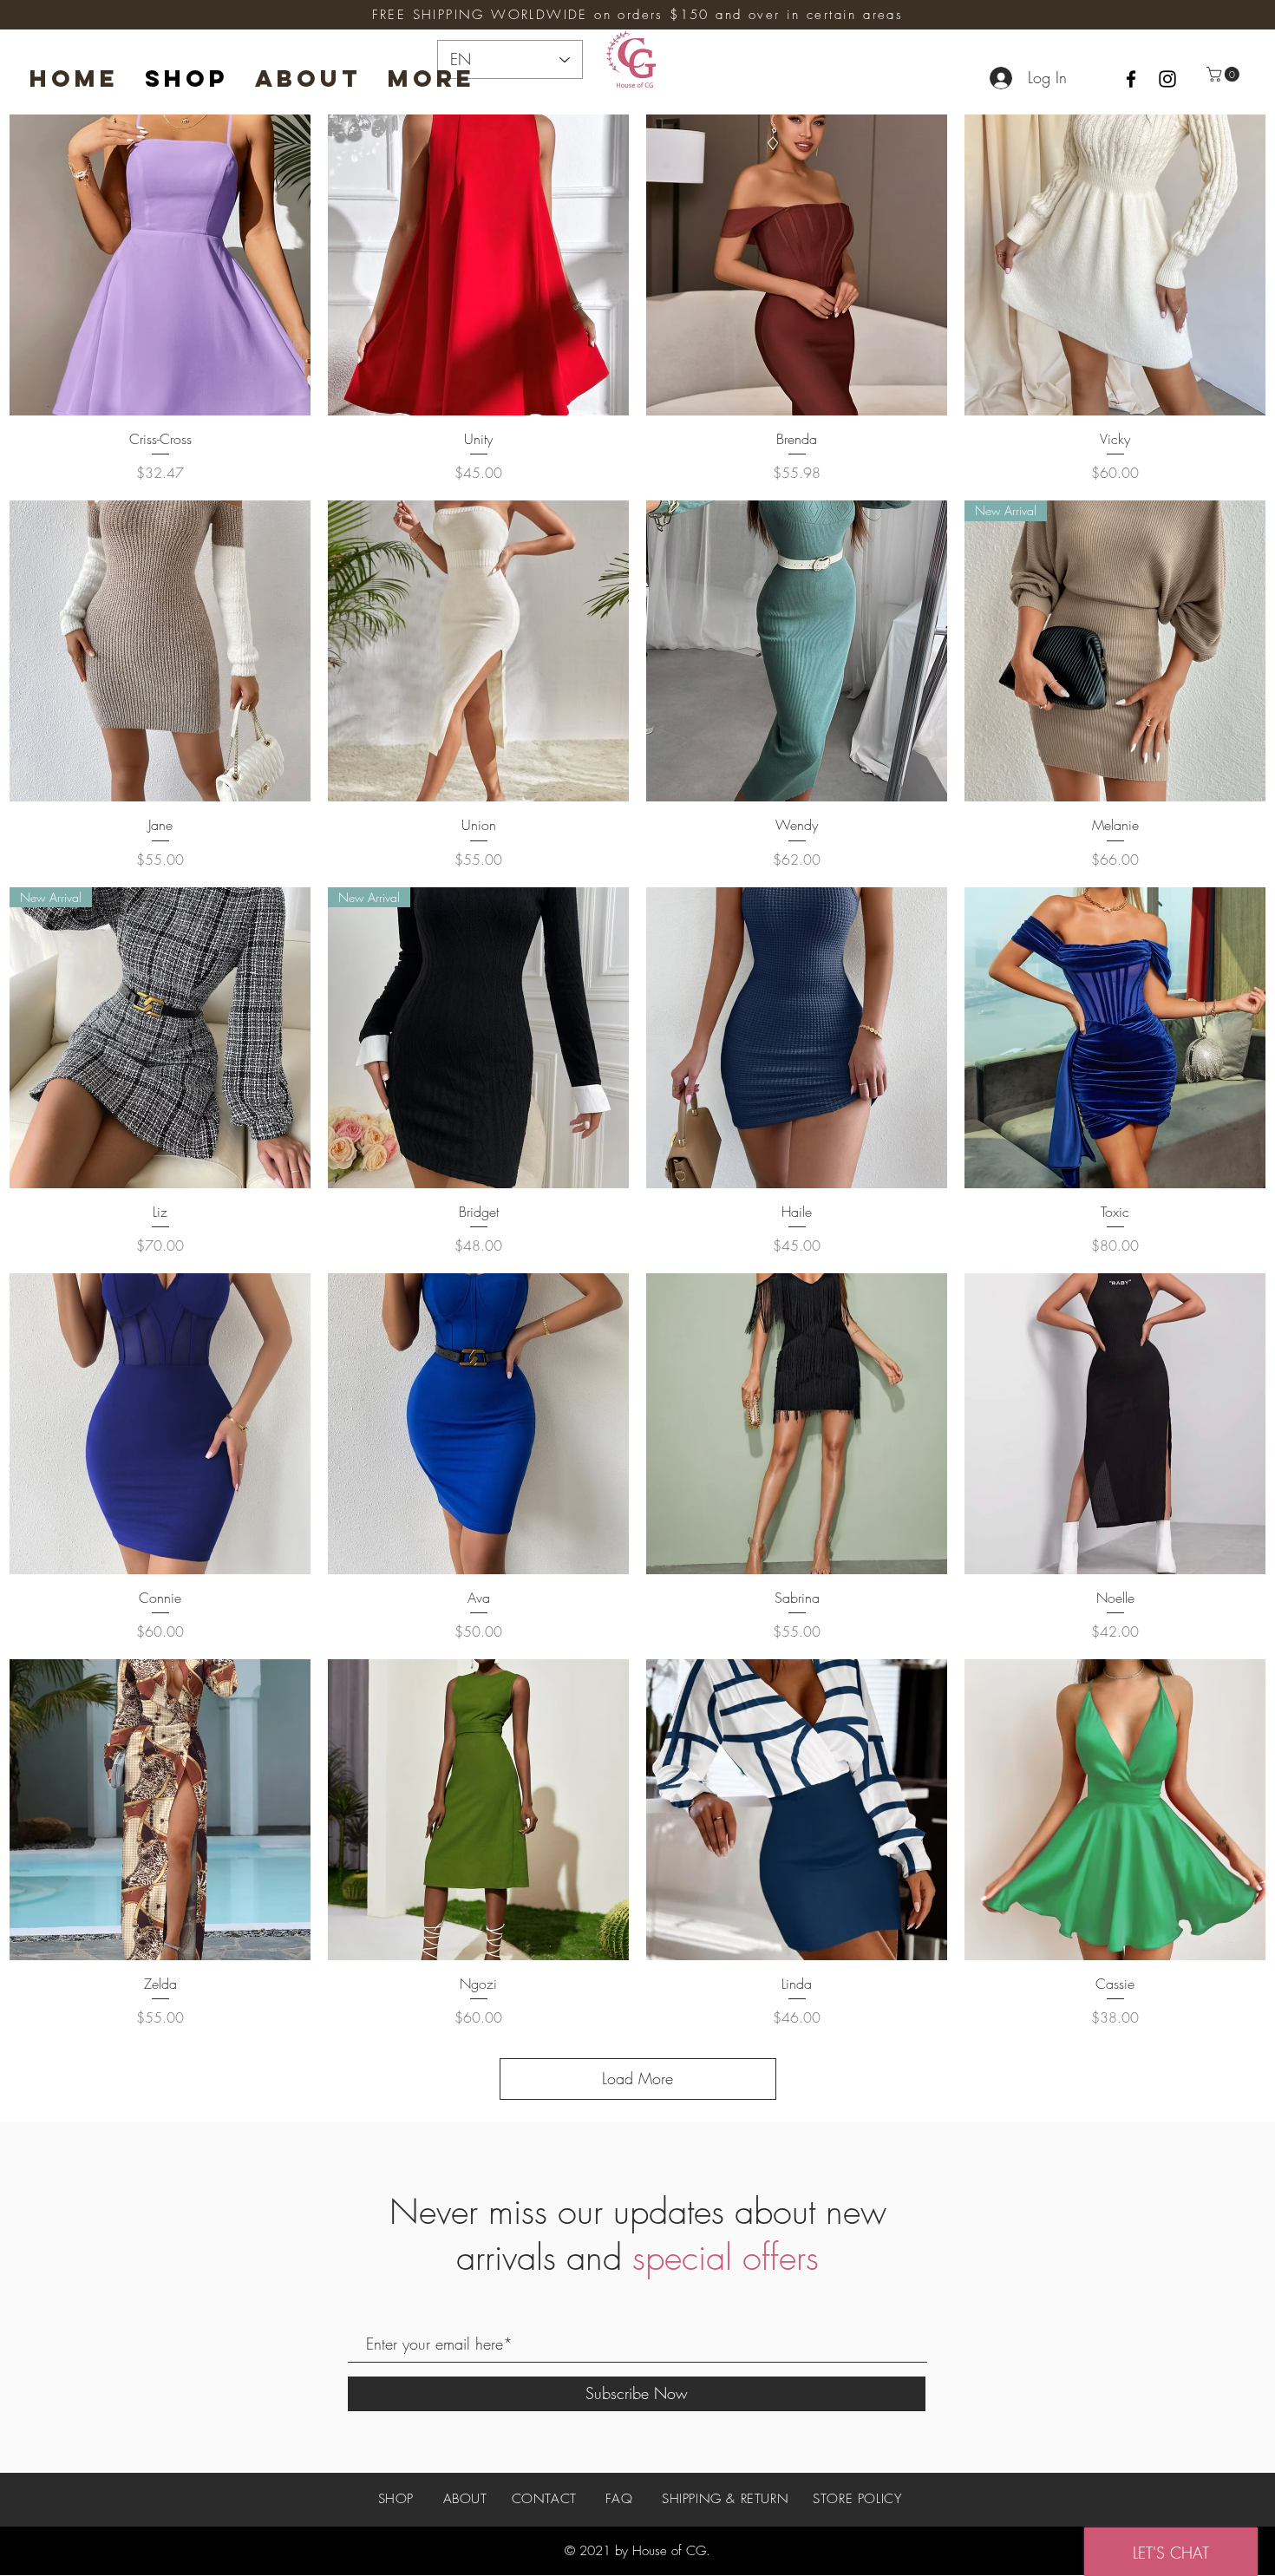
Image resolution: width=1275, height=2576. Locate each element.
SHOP (399, 2499)
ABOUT (465, 2499)
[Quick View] (160, 265)
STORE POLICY (857, 2499)
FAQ (619, 2499)
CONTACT (544, 2499)
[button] (1225, 74)
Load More (637, 2078)
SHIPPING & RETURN (725, 2499)
